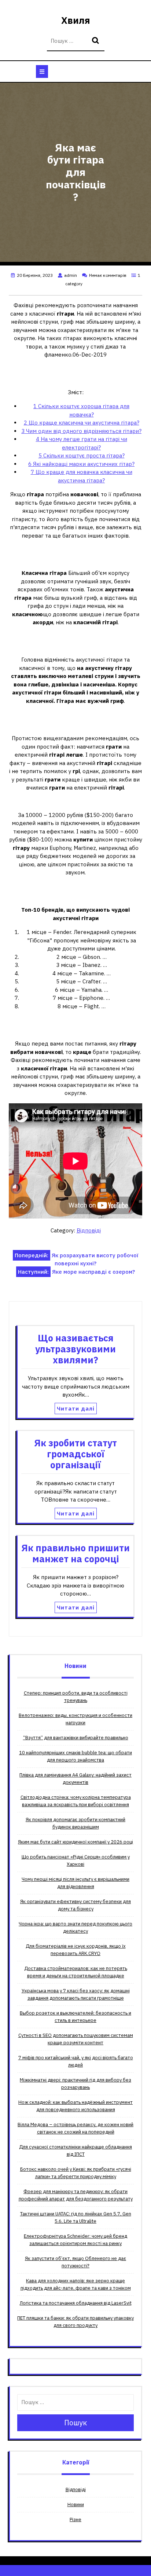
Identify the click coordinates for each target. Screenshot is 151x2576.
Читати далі (76, 1408)
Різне (75, 2519)
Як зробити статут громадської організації (75, 1454)
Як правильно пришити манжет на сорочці (75, 1553)
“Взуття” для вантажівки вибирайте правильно (76, 1738)
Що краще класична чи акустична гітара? (82, 423)
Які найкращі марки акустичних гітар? (81, 464)
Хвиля (76, 20)
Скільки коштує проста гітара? (82, 455)
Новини (76, 2505)
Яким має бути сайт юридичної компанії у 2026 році (75, 1842)
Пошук (96, 41)
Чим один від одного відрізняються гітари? (81, 431)
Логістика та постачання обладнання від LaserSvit (76, 2303)
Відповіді (89, 1230)
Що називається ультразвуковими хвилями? (75, 1349)
